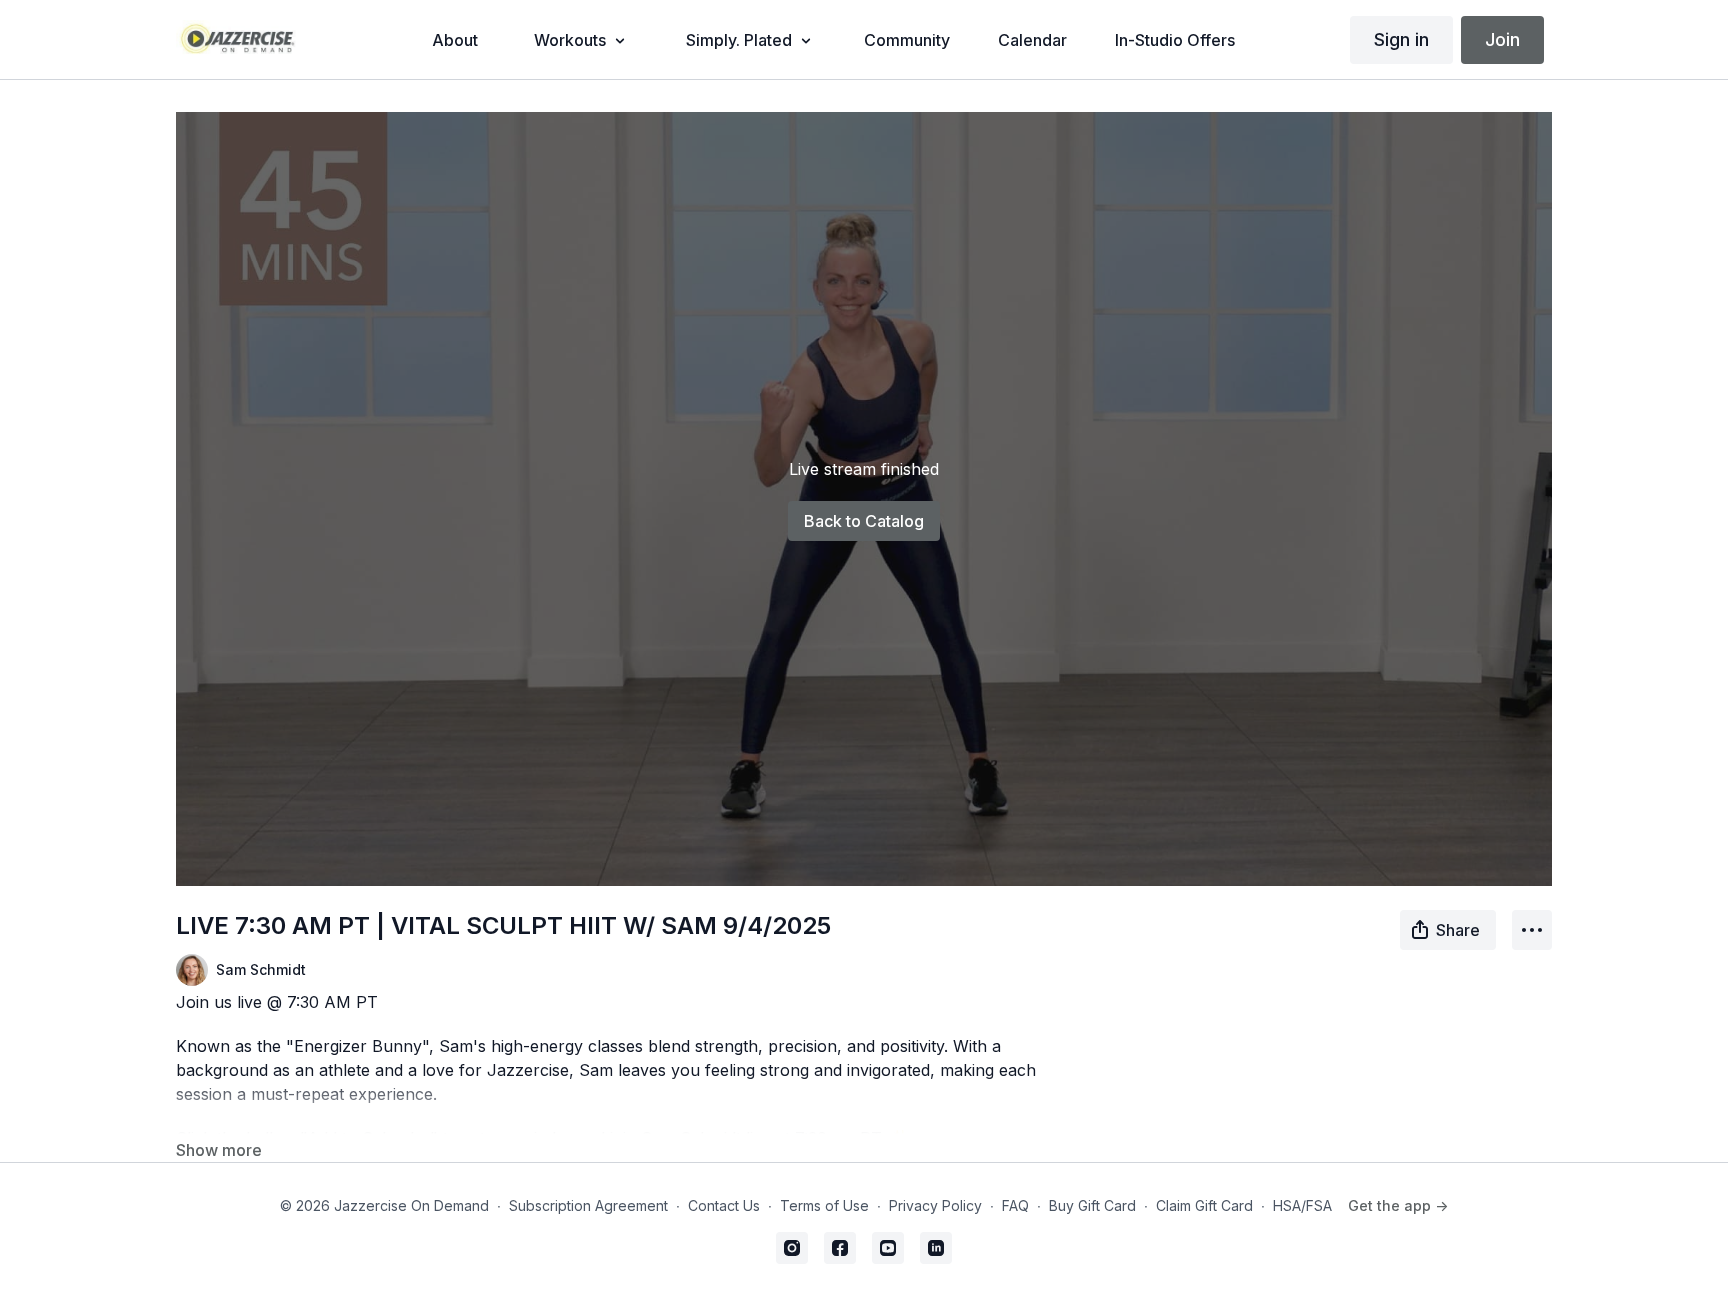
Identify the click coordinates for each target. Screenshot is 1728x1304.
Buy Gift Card (1092, 1205)
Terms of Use (824, 1205)
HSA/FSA (1302, 1205)
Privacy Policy (935, 1205)
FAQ (1015, 1205)
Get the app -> (1398, 1205)
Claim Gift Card (1204, 1205)
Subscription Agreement (588, 1205)
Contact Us (724, 1205)
